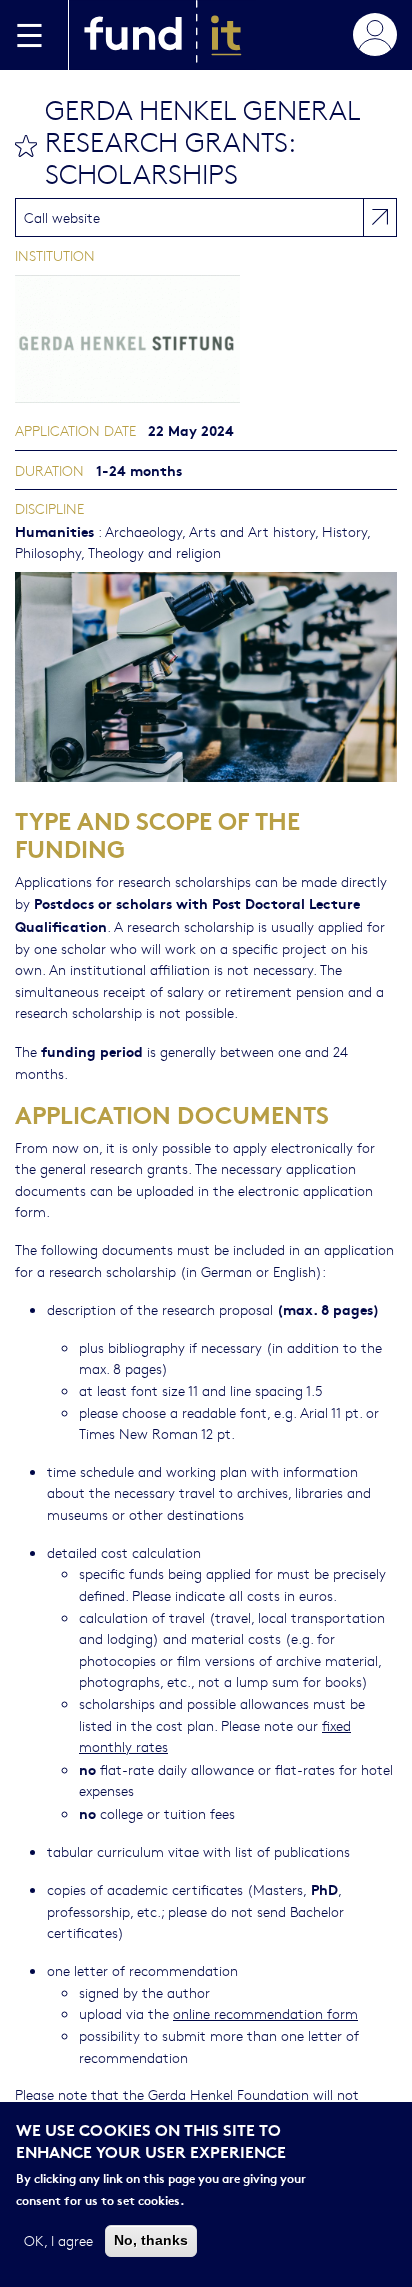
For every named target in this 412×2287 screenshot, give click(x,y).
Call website (62, 217)
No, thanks (151, 2240)
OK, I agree (58, 2240)
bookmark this (26, 146)
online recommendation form (265, 2013)
